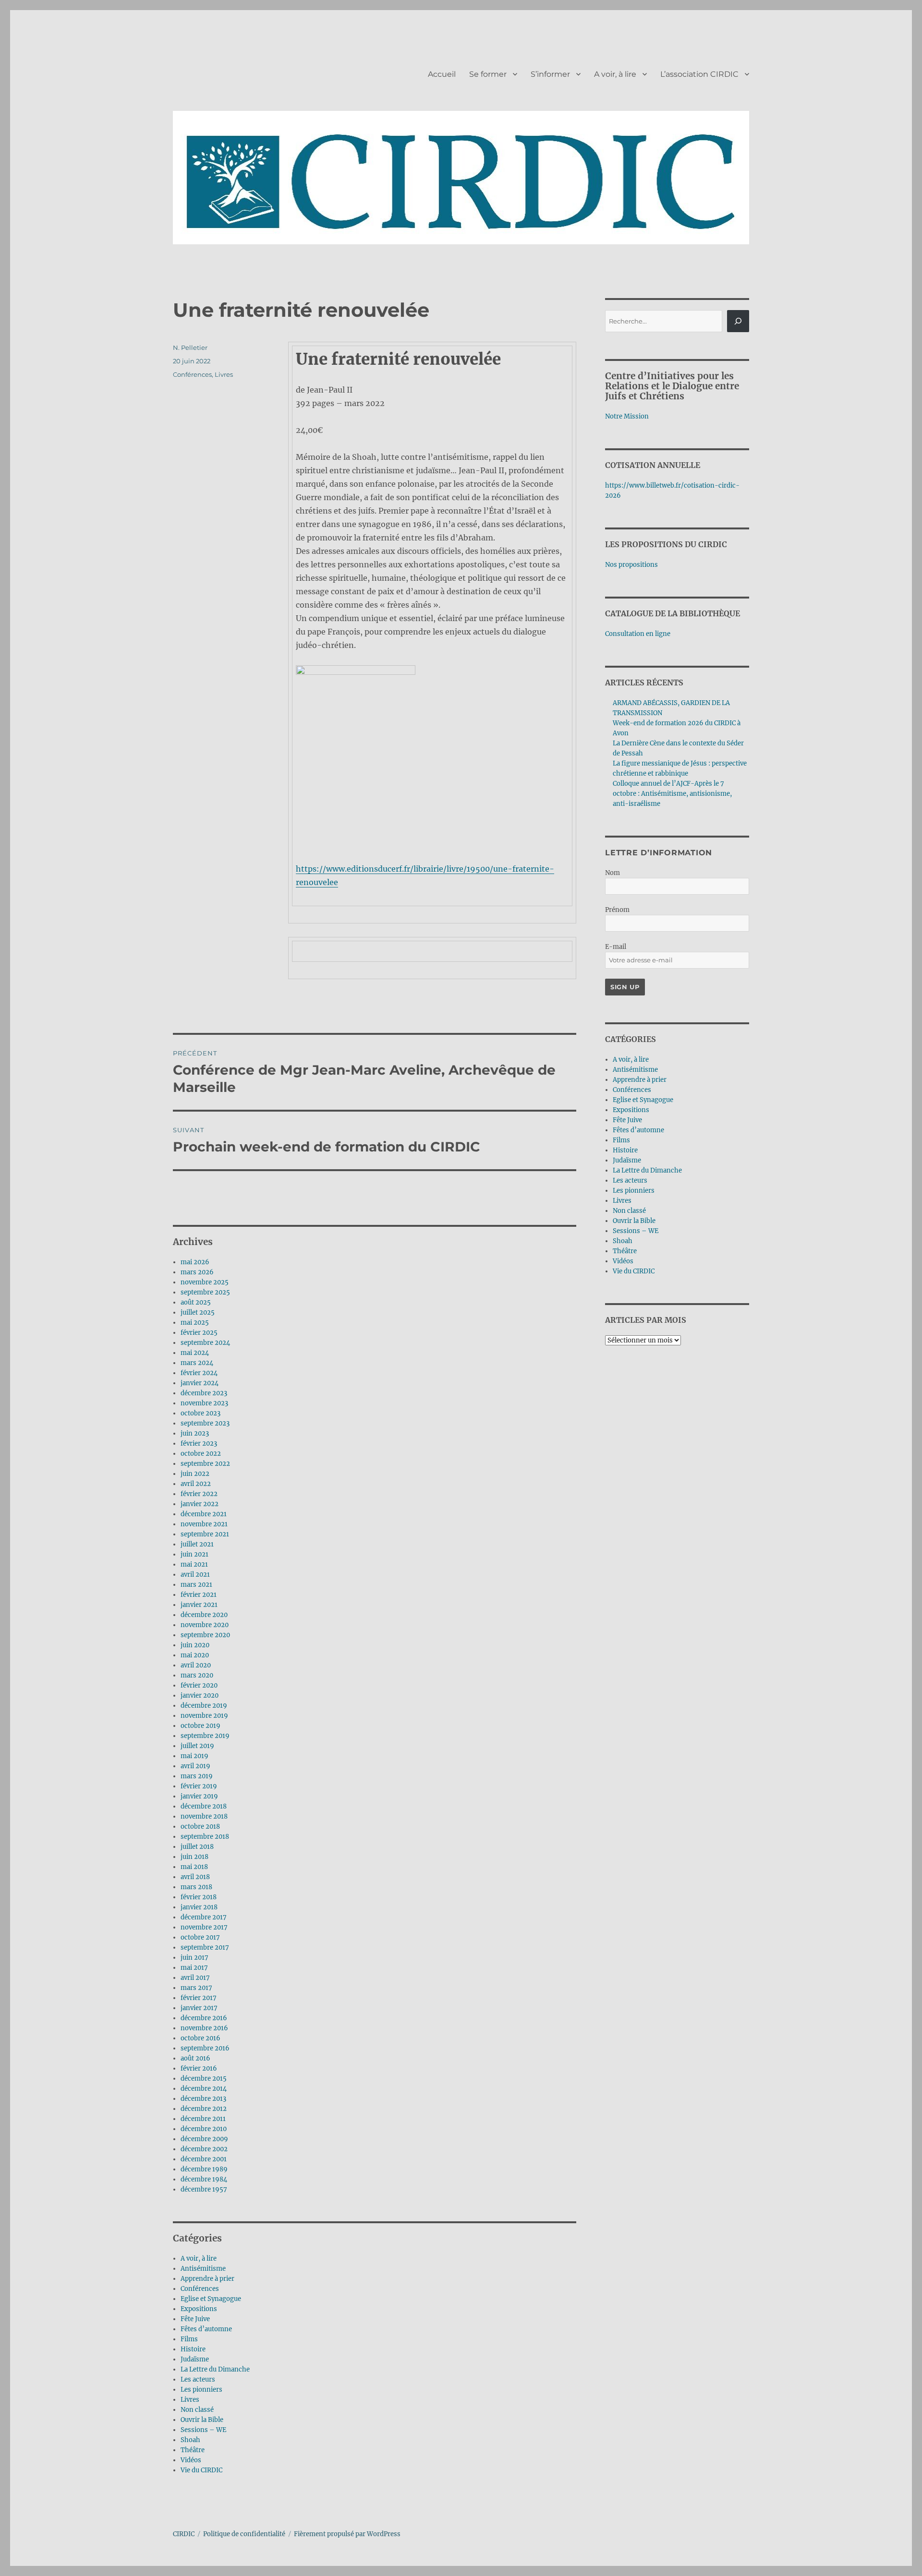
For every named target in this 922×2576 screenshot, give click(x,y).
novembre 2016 (204, 2028)
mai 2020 (195, 1655)
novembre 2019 (204, 1716)
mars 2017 (196, 1988)
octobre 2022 (201, 1454)
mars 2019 (197, 1776)
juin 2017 (194, 1958)
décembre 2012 (204, 2109)
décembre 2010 (204, 2129)
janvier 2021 (199, 1605)
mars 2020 (197, 1675)
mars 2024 (197, 1363)
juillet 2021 (197, 1544)
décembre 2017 (204, 1917)
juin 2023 (195, 1433)
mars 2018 (196, 1887)
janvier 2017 (199, 2008)
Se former (488, 74)
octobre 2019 (200, 1726)
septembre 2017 (205, 1947)
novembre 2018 (204, 1816)
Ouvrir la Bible (202, 2420)
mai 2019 (194, 1756)
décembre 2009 (204, 2139)
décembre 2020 (204, 1615)
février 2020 (199, 1685)
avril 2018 (195, 1877)
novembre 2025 (205, 1282)
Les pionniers (201, 2390)
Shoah (190, 2440)
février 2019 (199, 1786)
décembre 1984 (204, 2179)
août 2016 (195, 2058)
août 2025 (196, 1302)
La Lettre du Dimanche (215, 2369)
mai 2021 (194, 1564)
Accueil (442, 74)
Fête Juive (195, 2319)
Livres (224, 374)
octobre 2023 (200, 1413)
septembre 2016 (205, 2048)
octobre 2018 (200, 1827)
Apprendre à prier (207, 2279)
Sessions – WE (203, 2430)
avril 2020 (196, 1665)
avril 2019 (195, 1766)
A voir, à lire (615, 74)
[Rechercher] (738, 321)
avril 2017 (195, 1978)
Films (189, 2339)
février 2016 (199, 2068)
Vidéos (191, 2460)
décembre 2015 (204, 2079)
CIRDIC (184, 2534)
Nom (613, 873)
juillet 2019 (197, 1746)
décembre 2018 (204, 1806)
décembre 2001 (204, 2159)
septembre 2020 (205, 1635)
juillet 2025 (198, 1312)
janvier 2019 (199, 1796)
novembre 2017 (204, 1927)
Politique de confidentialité (244, 2534)
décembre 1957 (204, 2189)
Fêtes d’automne (206, 2329)
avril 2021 (195, 1575)
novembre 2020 (205, 1625)
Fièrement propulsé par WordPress (347, 2534)
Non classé (197, 2410)
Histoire (193, 2349)
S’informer (550, 74)
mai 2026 (195, 1262)
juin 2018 (194, 1857)
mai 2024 (195, 1353)
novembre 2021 (204, 1524)
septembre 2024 (205, 1343)
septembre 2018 (205, 1837)
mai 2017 (194, 1968)
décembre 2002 (204, 2149)
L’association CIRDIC (699, 74)
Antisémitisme (203, 2269)
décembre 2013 (203, 2099)
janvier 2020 (200, 1695)
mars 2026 (197, 1272)
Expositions (199, 2309)
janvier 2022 (200, 1504)
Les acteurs (198, 2379)
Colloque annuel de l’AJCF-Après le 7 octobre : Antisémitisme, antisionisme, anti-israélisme (672, 794)
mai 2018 (194, 1867)
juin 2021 (194, 1554)
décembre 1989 (204, 2169)
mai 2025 (195, 1323)
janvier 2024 (200, 1383)
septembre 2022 (205, 1464)
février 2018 (199, 1897)
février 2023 (199, 1444)
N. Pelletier (190, 347)
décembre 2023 (204, 1393)
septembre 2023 (205, 1423)
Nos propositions (631, 565)
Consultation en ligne (638, 634)
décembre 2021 (204, 1514)
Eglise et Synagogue (211, 2299)
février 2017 (199, 1998)
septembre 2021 (205, 1534)
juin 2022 (195, 1474)
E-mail (616, 947)
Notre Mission (627, 416)
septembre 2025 (205, 1292)
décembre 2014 (204, 2089)
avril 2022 (196, 1484)
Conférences (192, 374)
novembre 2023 (204, 1403)
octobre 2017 (200, 1937)
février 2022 (199, 1494)
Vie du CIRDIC (201, 2470)
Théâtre (193, 2450)
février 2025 (199, 1333)
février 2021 (199, 1595)
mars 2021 (196, 1585)
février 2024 (199, 1373)
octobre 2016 (200, 2038)
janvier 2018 (199, 1907)
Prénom (617, 910)
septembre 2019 (205, 1736)
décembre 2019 (204, 1706)
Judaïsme (195, 2359)
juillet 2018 (197, 1847)
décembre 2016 (204, 2018)
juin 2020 (195, 1645)
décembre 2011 (203, 2119)
